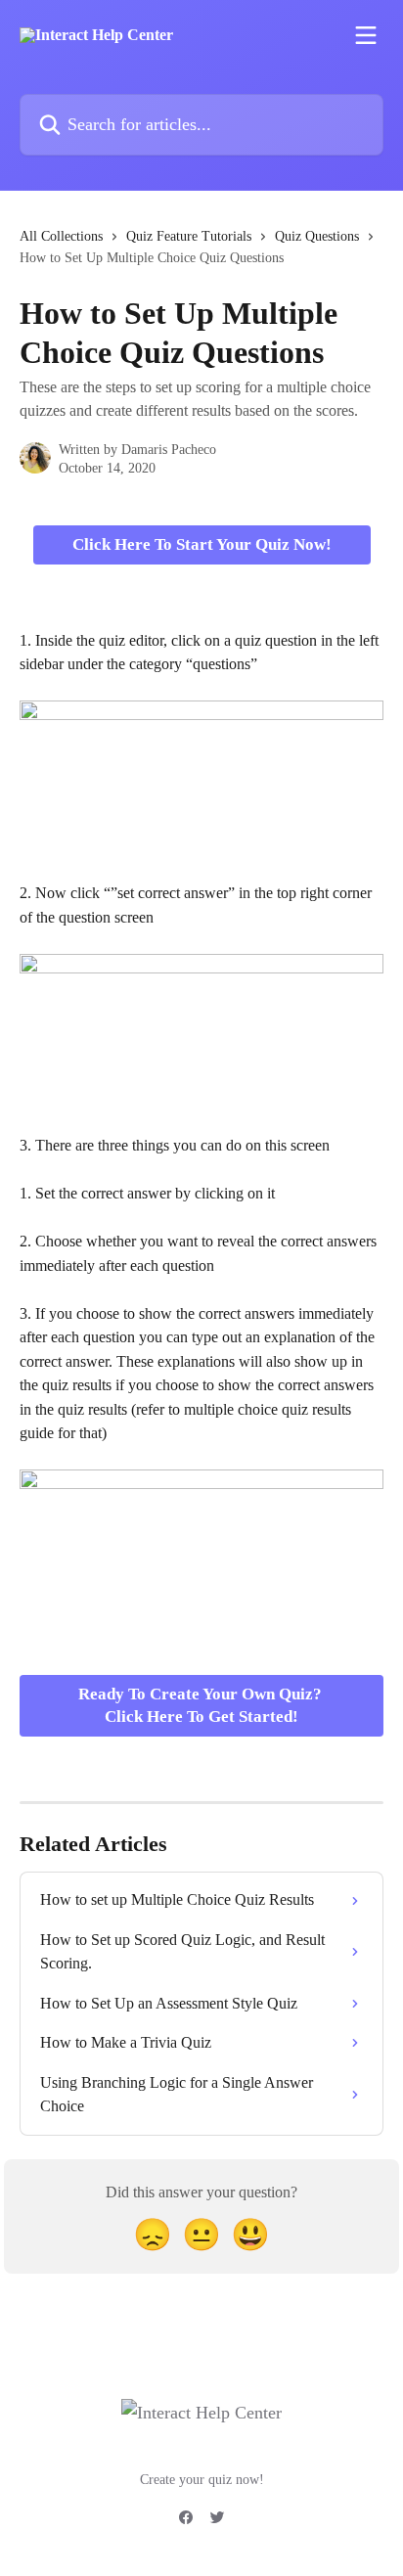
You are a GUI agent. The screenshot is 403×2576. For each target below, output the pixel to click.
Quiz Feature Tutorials (189, 236)
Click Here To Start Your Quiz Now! (202, 544)
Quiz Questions (317, 236)
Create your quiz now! (202, 2480)
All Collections (61, 236)
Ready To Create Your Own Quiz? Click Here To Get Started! (202, 1706)
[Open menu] (366, 35)
